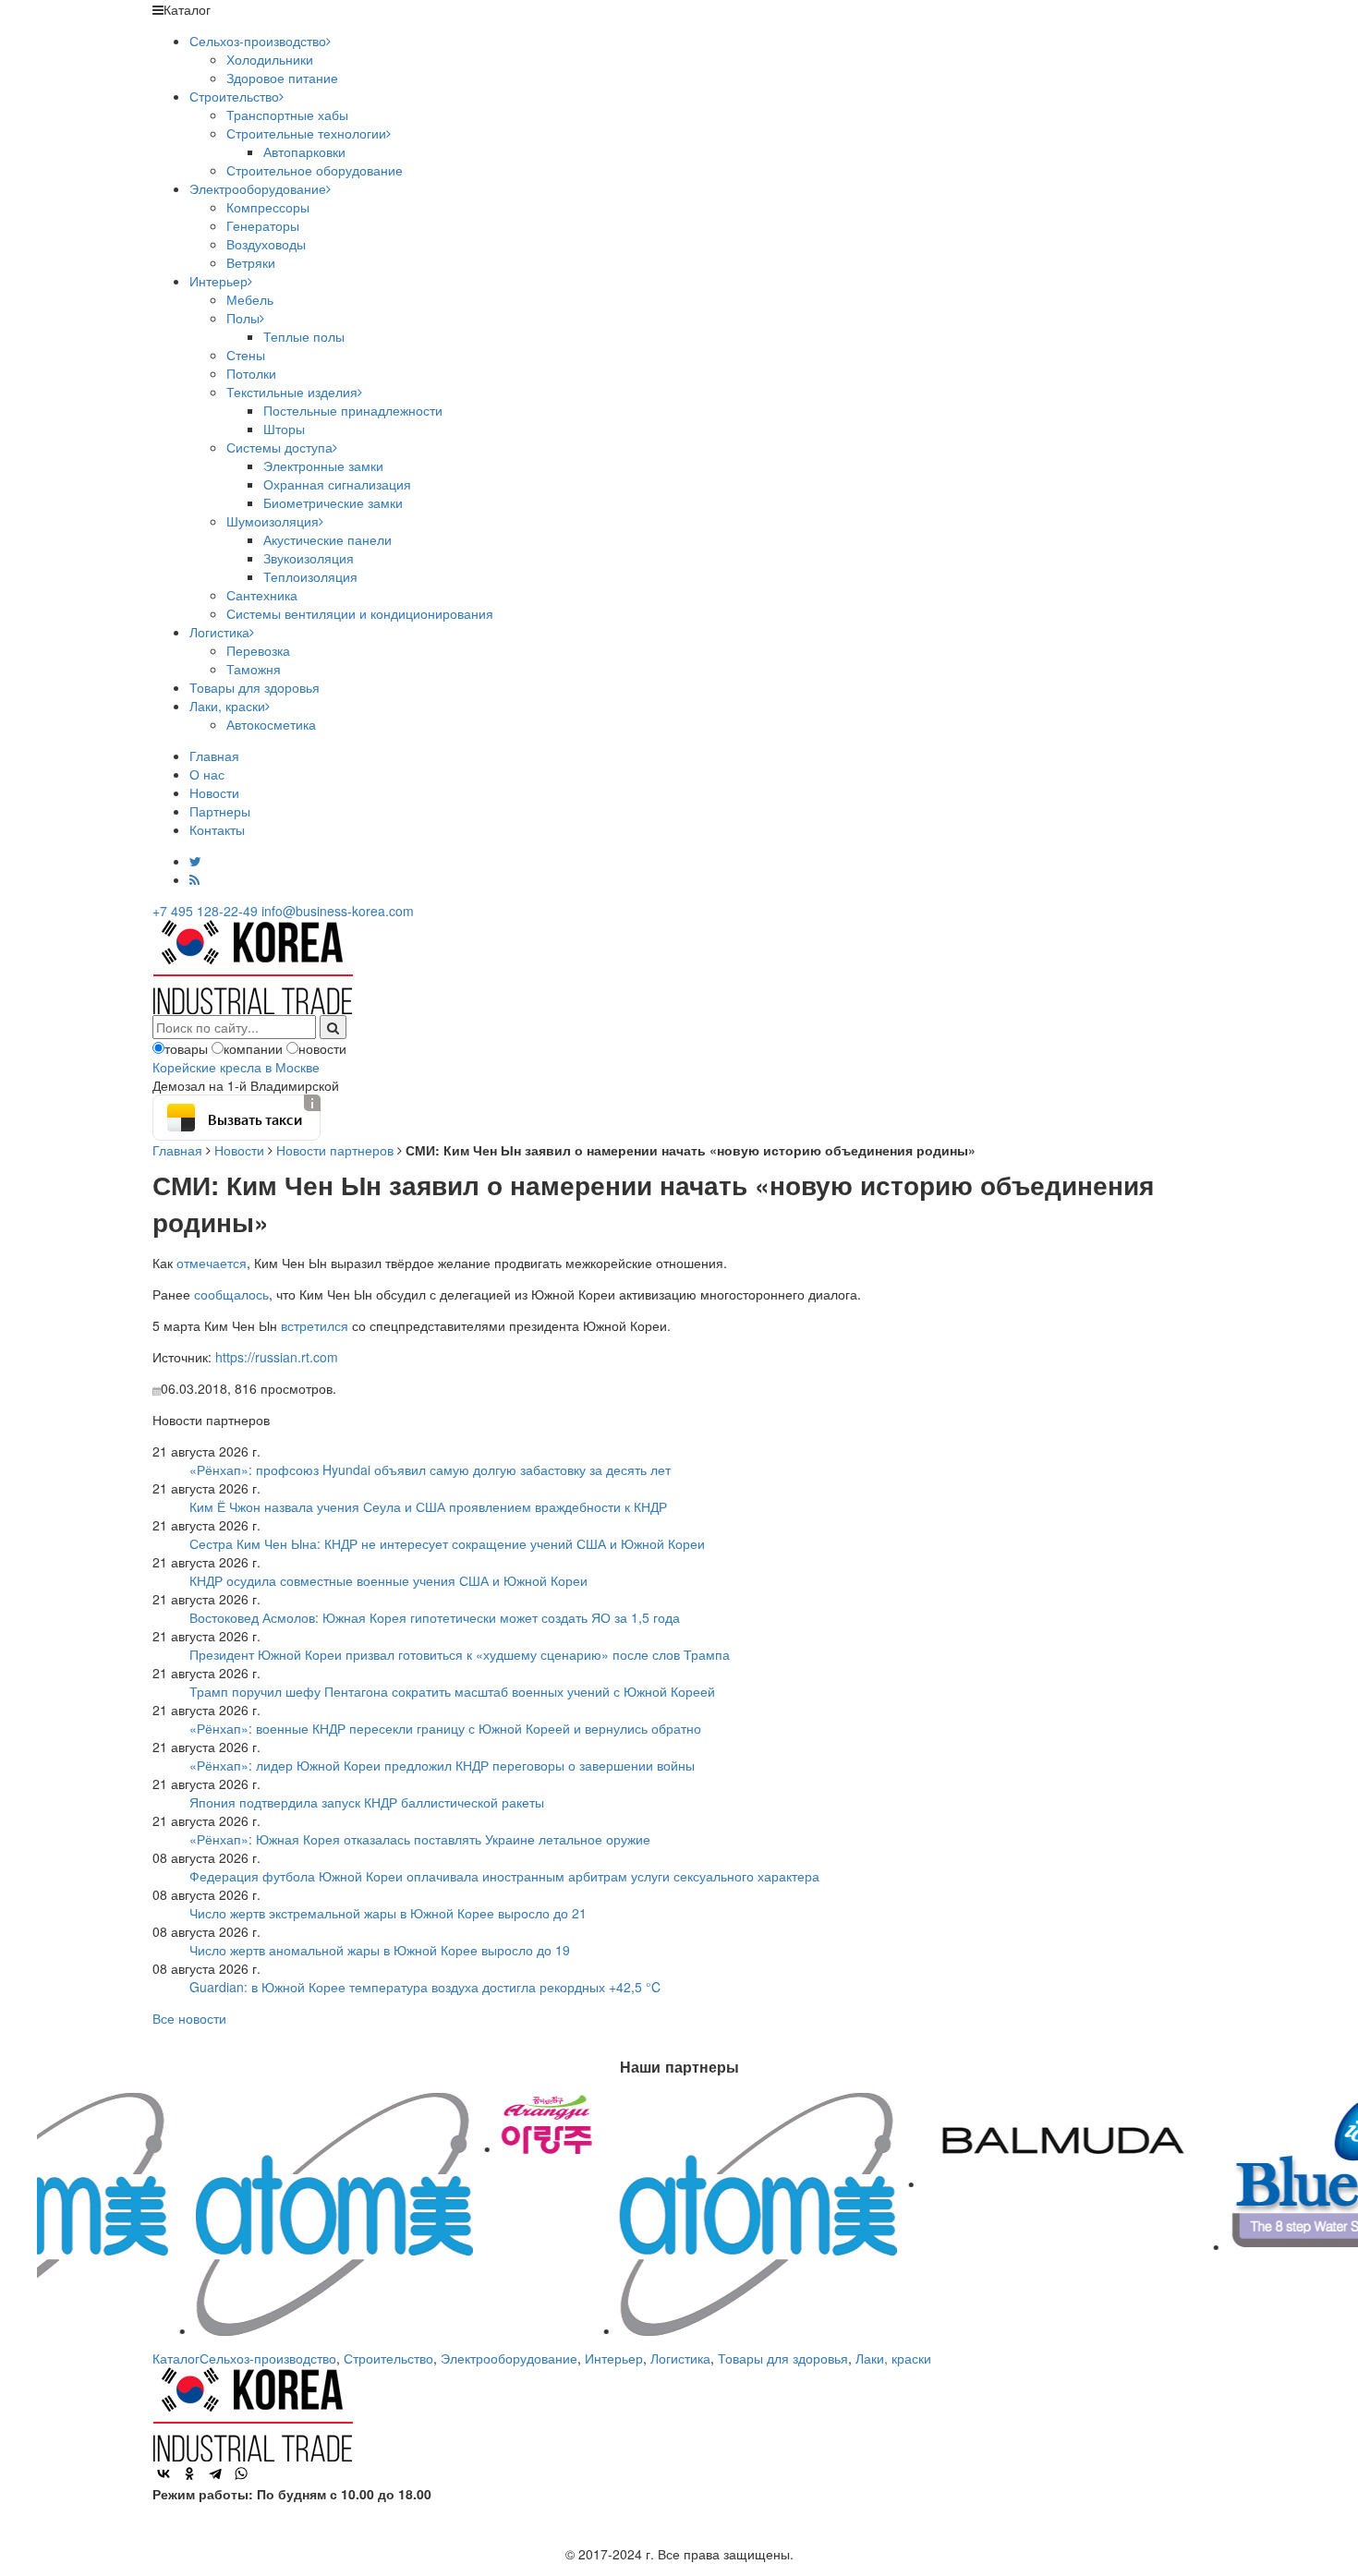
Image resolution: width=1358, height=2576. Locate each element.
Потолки (251, 373)
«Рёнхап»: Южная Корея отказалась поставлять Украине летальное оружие (420, 1839)
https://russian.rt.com (277, 1357)
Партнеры (220, 811)
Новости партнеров (335, 1150)
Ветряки (251, 262)
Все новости (189, 2018)
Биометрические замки (333, 502)
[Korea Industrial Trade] (253, 965)
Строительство (234, 96)
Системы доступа (279, 447)
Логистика (219, 632)
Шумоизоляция (273, 521)
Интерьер (218, 281)
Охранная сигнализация (337, 484)
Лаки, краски (227, 706)
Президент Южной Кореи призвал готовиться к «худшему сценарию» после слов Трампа (460, 1654)
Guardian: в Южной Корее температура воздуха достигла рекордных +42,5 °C (425, 1987)
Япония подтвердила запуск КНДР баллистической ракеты (367, 1802)
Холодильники (270, 59)
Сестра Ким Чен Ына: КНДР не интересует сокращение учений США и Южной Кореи (447, 1543)
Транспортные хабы (287, 115)
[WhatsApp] (241, 2473)
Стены (246, 355)
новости (322, 1048)
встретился (315, 1325)
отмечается (212, 1263)
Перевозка (258, 650)
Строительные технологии (306, 133)
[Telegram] (215, 2473)
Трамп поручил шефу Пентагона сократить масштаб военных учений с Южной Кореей (452, 1691)
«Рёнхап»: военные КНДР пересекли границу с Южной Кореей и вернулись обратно (445, 1728)
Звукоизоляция (309, 558)
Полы (243, 318)
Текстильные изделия (292, 392)
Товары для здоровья (255, 687)
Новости (214, 792)
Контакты (217, 829)
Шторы (284, 429)
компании (253, 1048)
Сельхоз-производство (258, 41)
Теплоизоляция (310, 576)
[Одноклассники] (189, 2473)
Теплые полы (304, 336)
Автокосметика (271, 724)
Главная (214, 756)
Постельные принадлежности (353, 410)
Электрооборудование (258, 188)
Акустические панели (327, 539)
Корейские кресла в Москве (236, 1067)
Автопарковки (304, 151)
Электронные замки (323, 466)
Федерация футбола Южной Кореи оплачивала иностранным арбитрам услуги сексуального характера (504, 1876)
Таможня (254, 669)
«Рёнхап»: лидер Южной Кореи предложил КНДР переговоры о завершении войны (442, 1765)
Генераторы (263, 225)
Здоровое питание (282, 78)
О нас (207, 774)
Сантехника (262, 595)
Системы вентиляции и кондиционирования (360, 613)
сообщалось (231, 1294)
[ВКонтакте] (164, 2473)
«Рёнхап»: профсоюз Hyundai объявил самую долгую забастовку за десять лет (430, 1469)
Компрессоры (268, 207)
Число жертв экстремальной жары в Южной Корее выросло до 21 (388, 1913)
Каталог (176, 2358)
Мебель (250, 299)
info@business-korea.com (338, 911)
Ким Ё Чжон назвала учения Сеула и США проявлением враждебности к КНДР (428, 1506)
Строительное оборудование (315, 170)
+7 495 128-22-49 (205, 911)
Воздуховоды (266, 244)
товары (186, 1048)
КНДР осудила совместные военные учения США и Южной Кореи (388, 1580)
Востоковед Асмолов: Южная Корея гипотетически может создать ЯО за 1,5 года (435, 1617)
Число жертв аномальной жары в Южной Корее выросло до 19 (380, 1950)
